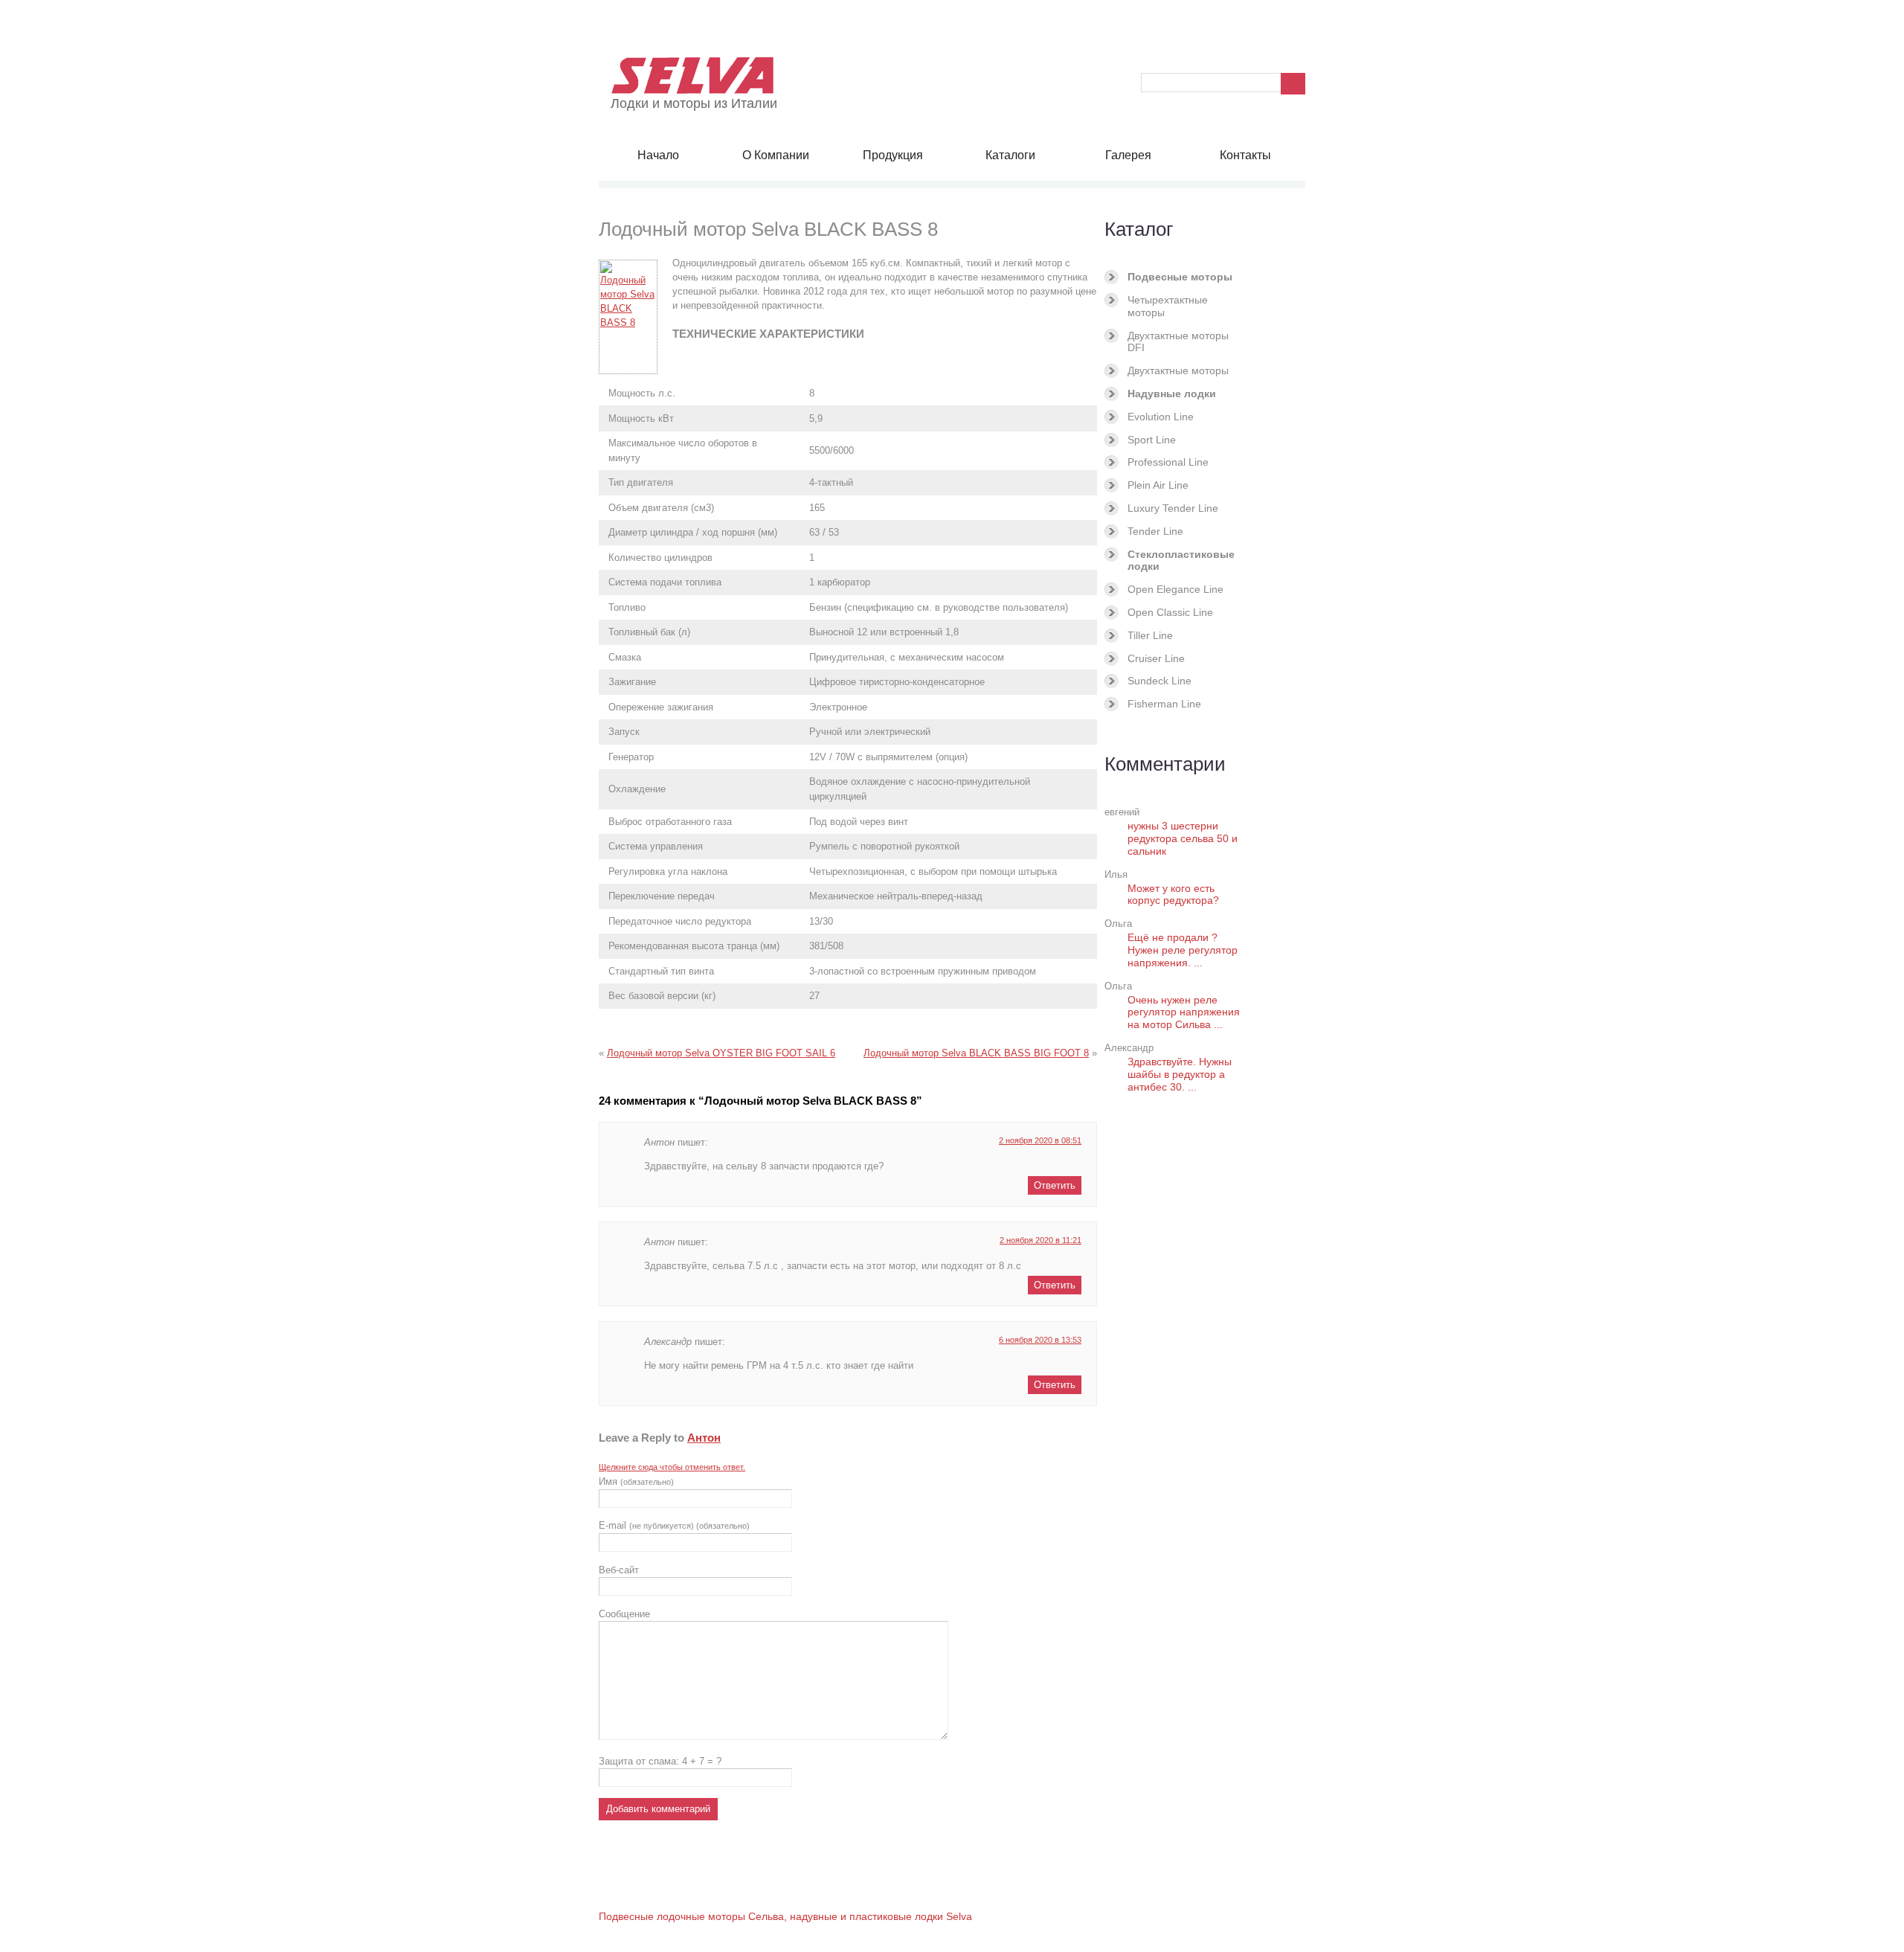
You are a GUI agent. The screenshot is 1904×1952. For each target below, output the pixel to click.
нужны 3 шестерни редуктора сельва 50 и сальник (1183, 838)
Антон (704, 1438)
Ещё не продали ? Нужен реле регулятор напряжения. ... (1183, 950)
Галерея (1128, 155)
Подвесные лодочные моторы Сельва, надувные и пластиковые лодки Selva (785, 1916)
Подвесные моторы (1180, 277)
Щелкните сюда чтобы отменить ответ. (672, 1467)
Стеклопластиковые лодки (1181, 561)
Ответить (1055, 1185)
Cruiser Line (1156, 658)
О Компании (776, 155)
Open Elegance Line (1175, 589)
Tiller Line (1150, 635)
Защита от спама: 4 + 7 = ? (660, 1761)
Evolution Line (1161, 417)
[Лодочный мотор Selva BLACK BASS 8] (636, 317)
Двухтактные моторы (1178, 370)
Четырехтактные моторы (1168, 306)
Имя (636, 1481)
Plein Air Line (1158, 485)
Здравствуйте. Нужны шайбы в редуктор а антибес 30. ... (1180, 1074)
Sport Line (1152, 440)
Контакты (1245, 155)
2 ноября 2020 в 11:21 (1041, 1240)
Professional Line (1168, 462)
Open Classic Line (1170, 612)
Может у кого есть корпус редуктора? (1173, 895)
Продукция (893, 155)
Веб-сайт (619, 1570)
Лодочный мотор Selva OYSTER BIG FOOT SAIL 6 (721, 1053)
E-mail (674, 1525)
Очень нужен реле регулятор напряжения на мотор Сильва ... (1184, 1012)
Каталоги (1010, 155)
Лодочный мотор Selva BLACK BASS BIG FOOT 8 (976, 1053)
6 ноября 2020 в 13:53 (1040, 1340)
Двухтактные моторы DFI (1178, 342)
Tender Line (1155, 531)
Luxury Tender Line (1173, 508)
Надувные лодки (1172, 394)
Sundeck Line (1160, 681)
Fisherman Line (1164, 704)
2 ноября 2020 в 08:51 (1040, 1140)
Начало (658, 155)
